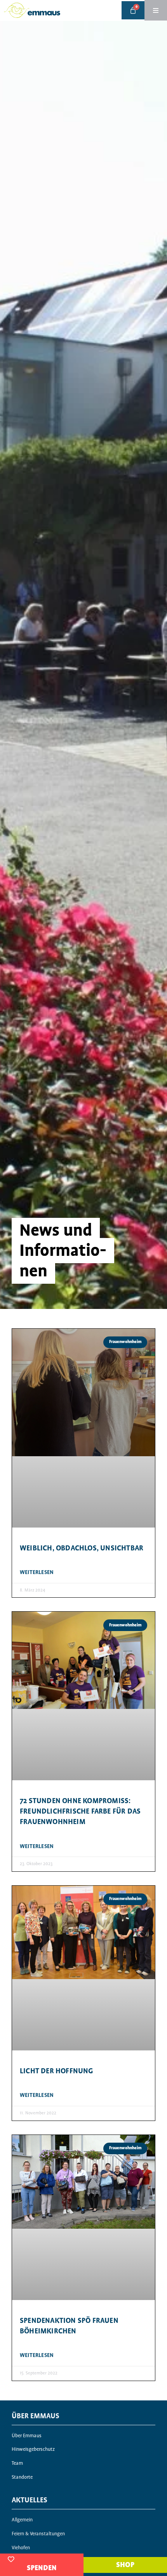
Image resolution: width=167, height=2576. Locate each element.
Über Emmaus (27, 2436)
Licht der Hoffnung (57, 2071)
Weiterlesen (37, 1572)
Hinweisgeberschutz (33, 2449)
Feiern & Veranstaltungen (38, 2534)
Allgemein (22, 2520)
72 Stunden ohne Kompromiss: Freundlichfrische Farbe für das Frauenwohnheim (80, 1811)
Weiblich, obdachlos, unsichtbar (82, 1548)
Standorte (22, 2477)
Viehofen (21, 2548)
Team (17, 2463)
